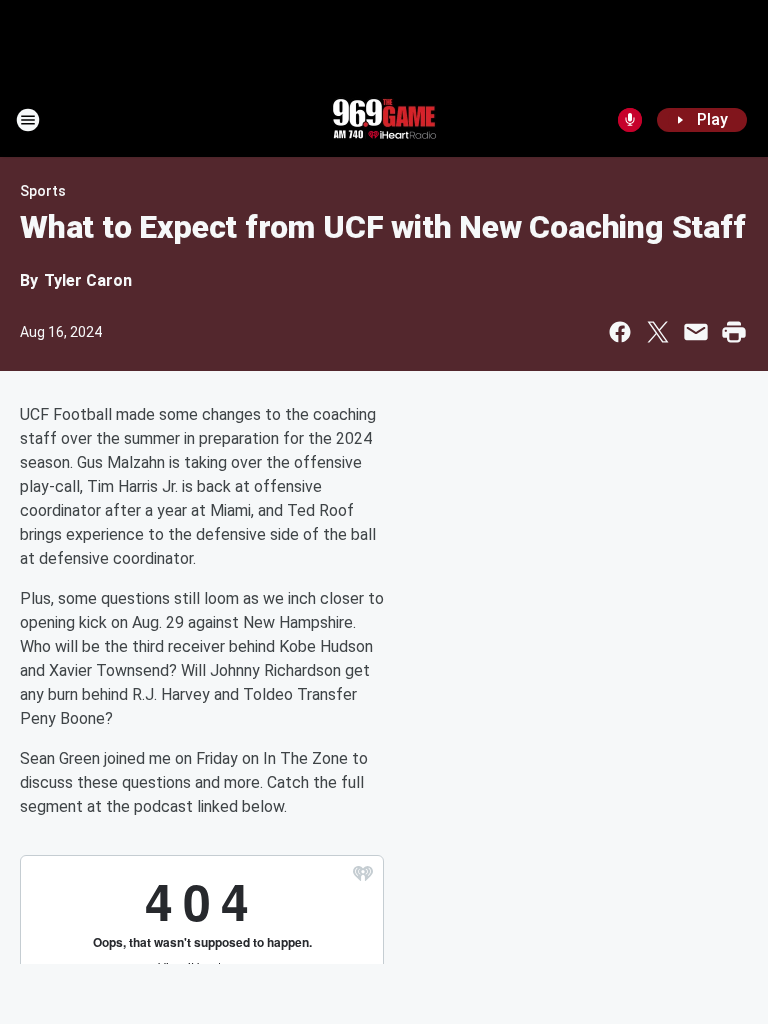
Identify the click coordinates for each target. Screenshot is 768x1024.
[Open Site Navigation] (28, 120)
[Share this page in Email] (696, 332)
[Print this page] (734, 332)
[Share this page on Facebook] (620, 332)
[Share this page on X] (658, 332)
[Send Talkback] (630, 120)
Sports (43, 191)
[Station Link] (384, 120)
